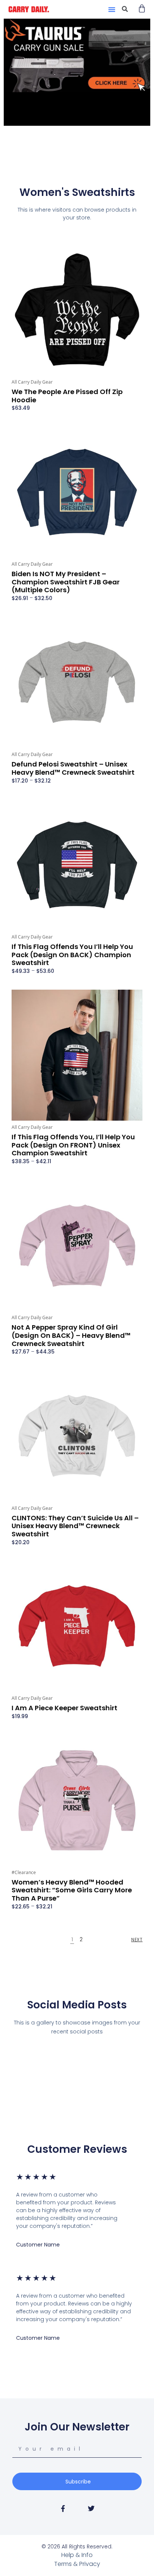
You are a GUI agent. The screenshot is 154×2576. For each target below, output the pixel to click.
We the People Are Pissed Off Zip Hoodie (67, 396)
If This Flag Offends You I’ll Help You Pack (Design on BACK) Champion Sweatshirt (72, 955)
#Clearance (24, 1872)
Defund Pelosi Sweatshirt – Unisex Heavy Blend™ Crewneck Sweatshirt (73, 768)
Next (137, 1940)
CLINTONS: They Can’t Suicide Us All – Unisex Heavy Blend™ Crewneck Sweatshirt (75, 1526)
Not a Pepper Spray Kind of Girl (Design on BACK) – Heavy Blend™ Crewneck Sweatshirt (71, 1335)
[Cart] (142, 8)
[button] (112, 9)
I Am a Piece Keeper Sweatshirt (64, 1708)
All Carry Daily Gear (32, 382)
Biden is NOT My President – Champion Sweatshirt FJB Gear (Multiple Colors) (66, 582)
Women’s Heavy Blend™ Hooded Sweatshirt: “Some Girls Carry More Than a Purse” (72, 1890)
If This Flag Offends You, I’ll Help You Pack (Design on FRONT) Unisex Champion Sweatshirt (73, 1145)
